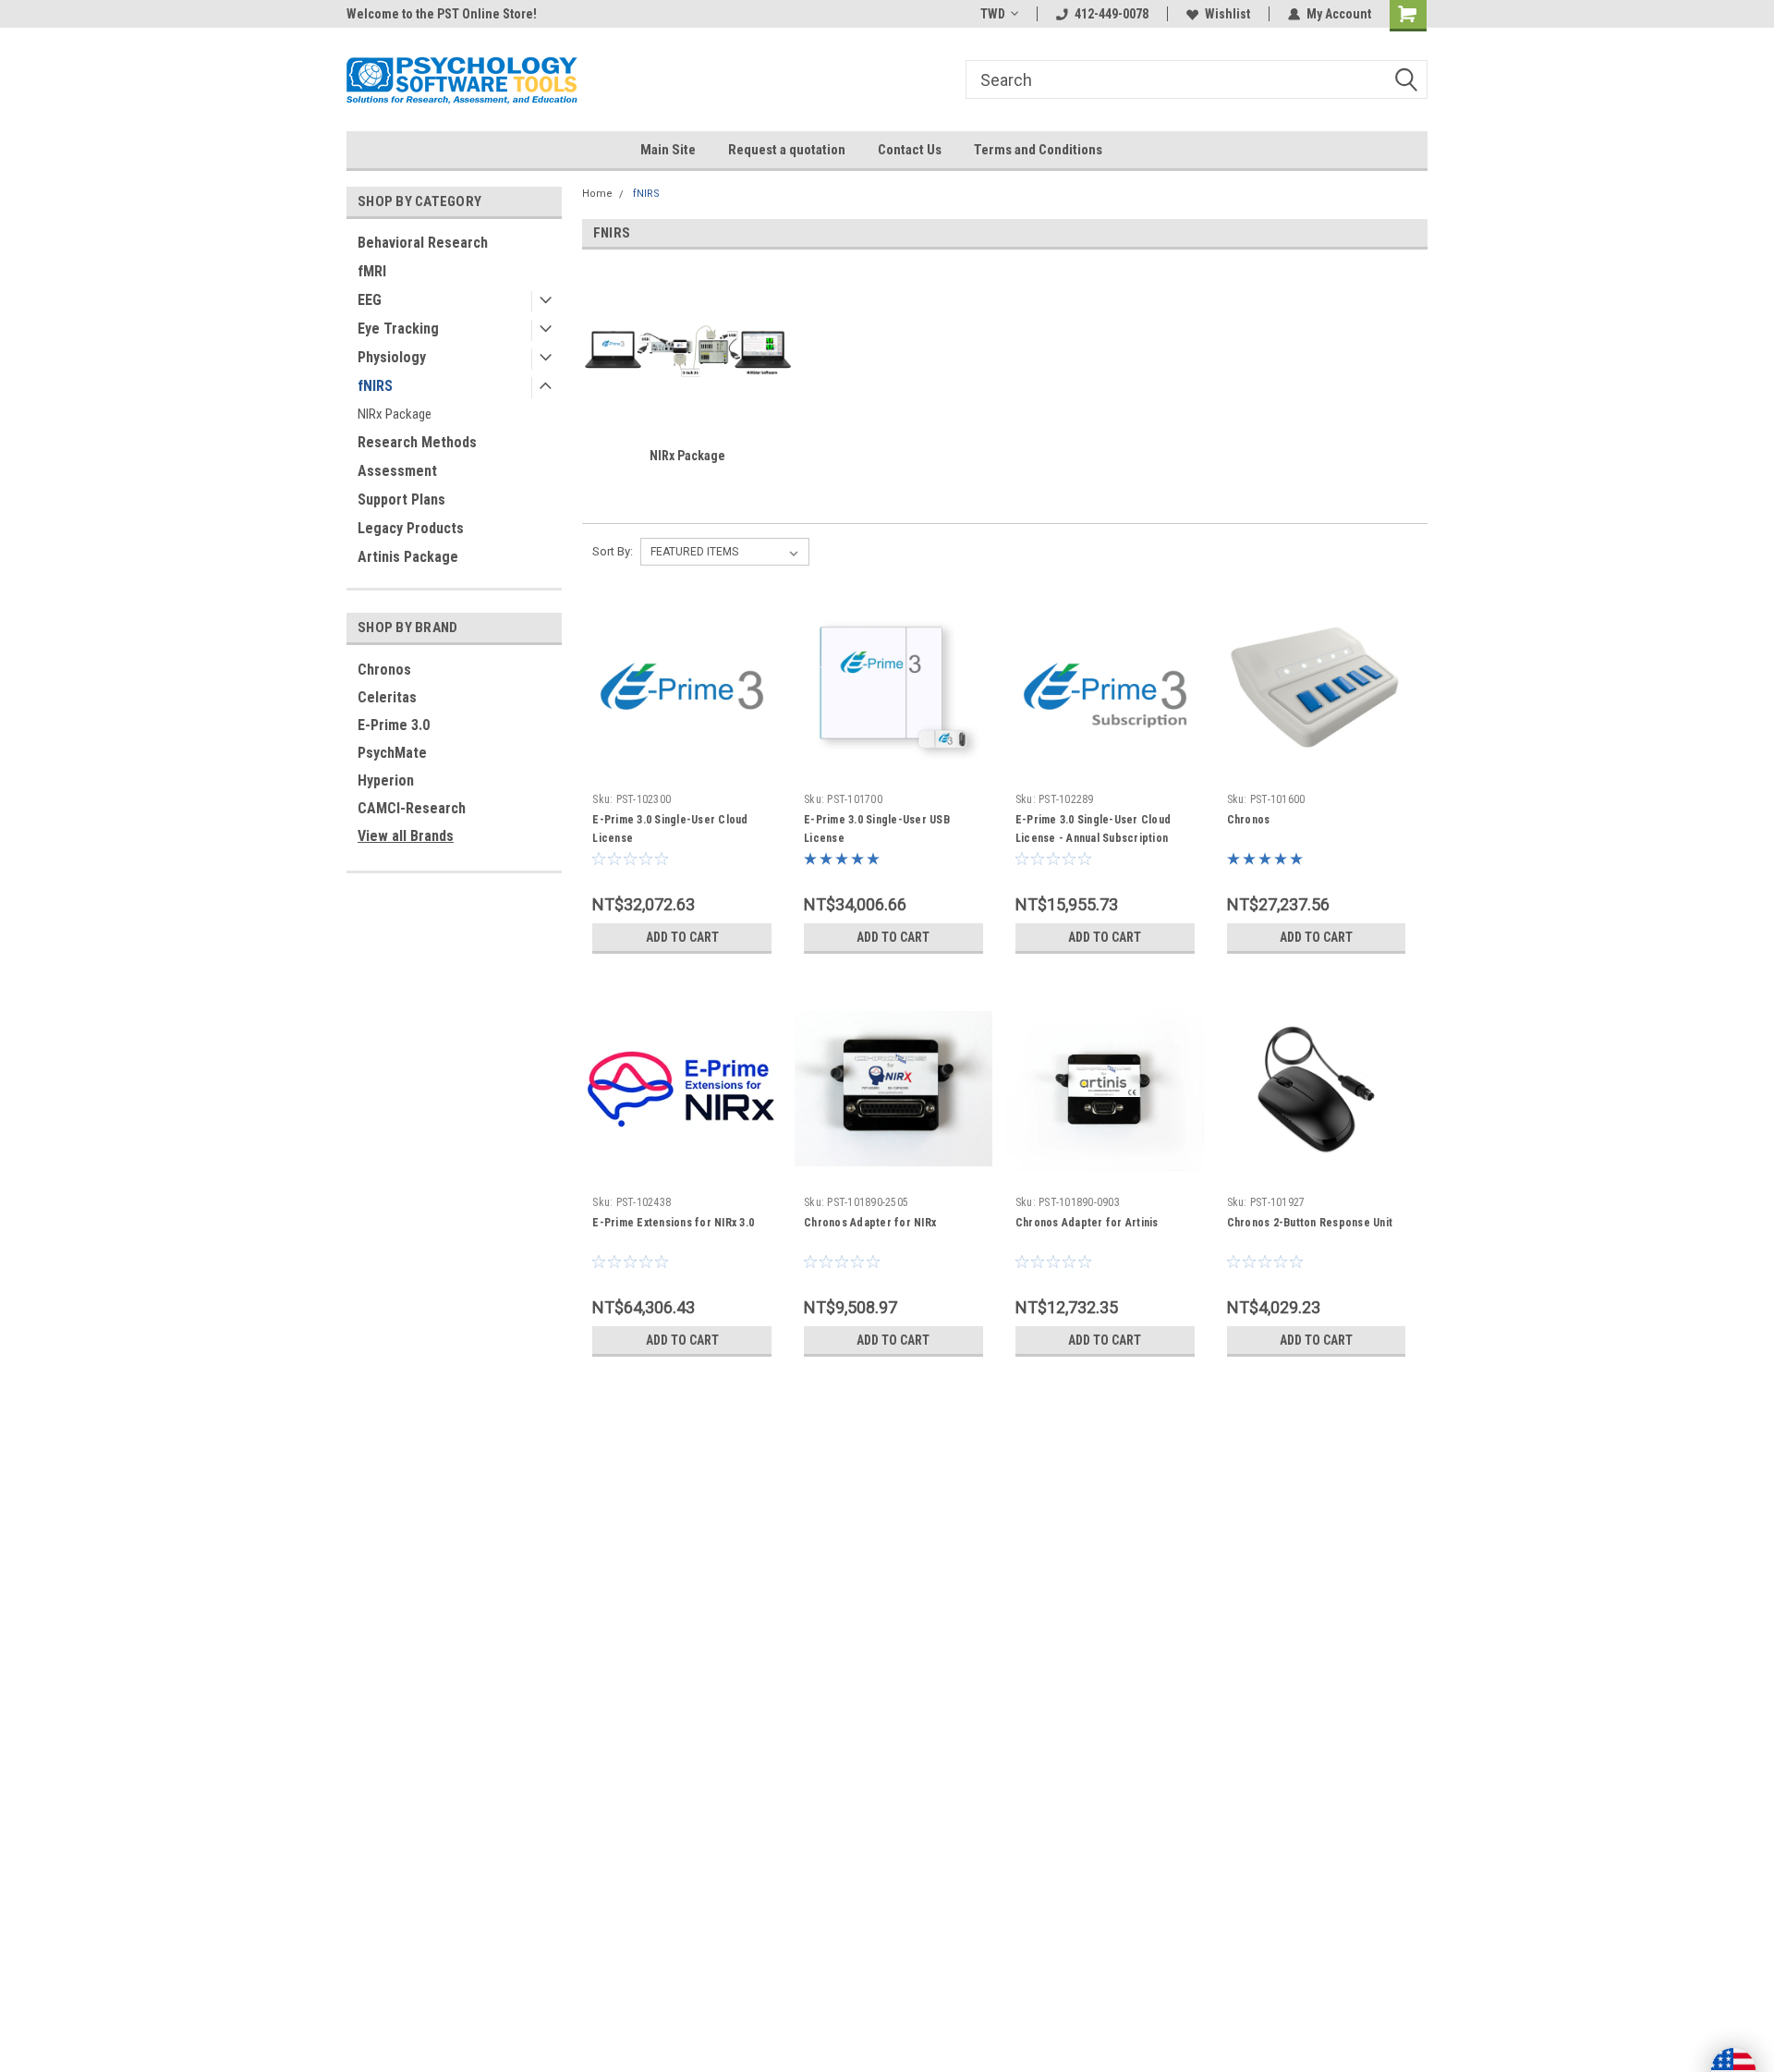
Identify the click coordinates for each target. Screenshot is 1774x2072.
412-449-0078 (1112, 14)
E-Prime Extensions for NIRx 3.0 (673, 1223)
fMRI (372, 271)
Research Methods (417, 442)
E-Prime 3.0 (394, 725)
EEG (370, 300)
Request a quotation (787, 150)
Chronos (384, 670)
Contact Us (910, 150)
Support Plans (401, 500)
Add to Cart (682, 937)
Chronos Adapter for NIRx (870, 1223)
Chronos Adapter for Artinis (1087, 1223)
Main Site (668, 150)
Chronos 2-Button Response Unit (1310, 1223)
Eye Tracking (398, 329)
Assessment (397, 471)
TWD (993, 14)
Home (597, 194)
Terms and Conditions (1038, 150)
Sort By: (613, 551)
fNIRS (375, 386)
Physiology (392, 357)
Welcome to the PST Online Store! (442, 14)
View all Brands (406, 836)
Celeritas (387, 697)
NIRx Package (395, 414)
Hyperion (386, 780)
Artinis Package (408, 557)
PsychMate (392, 753)
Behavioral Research (423, 243)
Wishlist (1227, 14)
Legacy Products (411, 528)
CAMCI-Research (412, 808)
